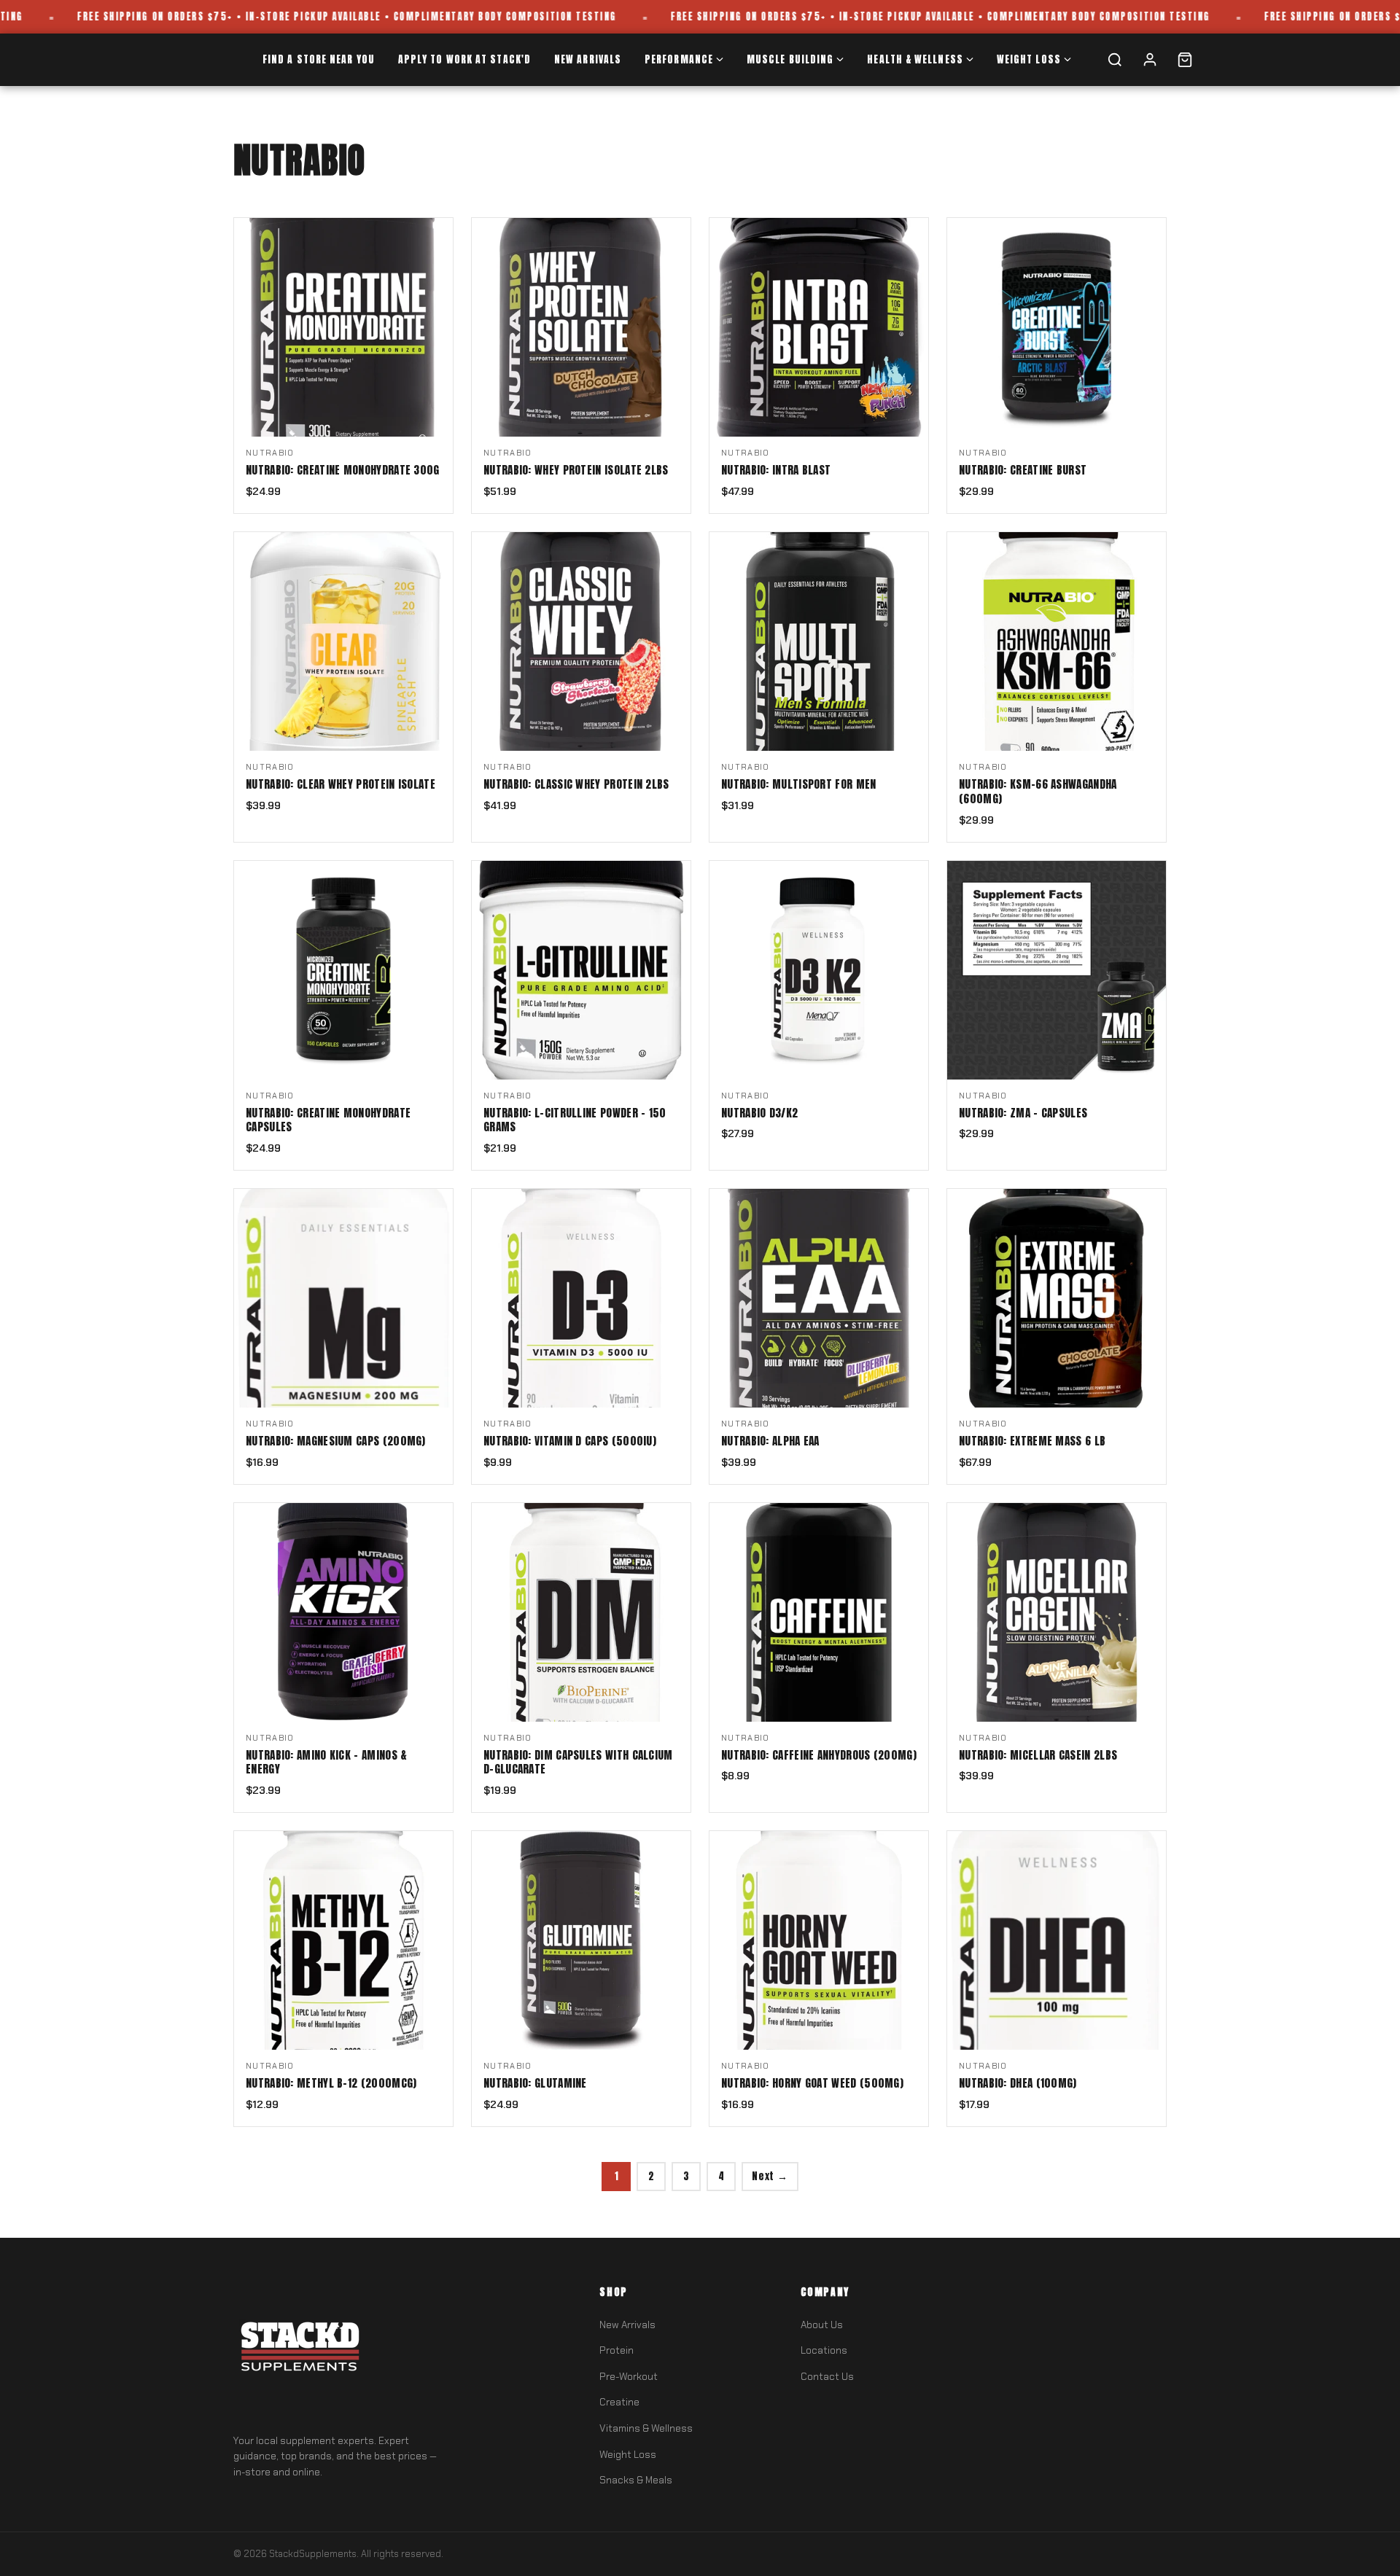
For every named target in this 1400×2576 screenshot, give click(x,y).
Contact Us (827, 2377)
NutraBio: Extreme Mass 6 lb (1032, 1441)
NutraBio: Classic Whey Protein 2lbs (576, 784)
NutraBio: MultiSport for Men (799, 784)
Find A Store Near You (319, 59)
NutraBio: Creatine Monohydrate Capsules (328, 1120)
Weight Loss (1029, 59)
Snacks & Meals (636, 2480)
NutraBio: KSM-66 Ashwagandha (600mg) (1038, 792)
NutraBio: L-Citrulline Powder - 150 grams (575, 1120)
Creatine (619, 2402)
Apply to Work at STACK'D (464, 59)
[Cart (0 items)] (1185, 60)
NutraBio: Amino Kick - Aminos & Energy (326, 1763)
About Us (822, 2325)
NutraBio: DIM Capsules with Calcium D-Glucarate (578, 1763)
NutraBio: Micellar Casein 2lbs (1038, 1755)
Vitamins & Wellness (646, 2428)
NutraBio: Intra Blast (776, 470)
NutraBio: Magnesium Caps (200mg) (336, 1441)
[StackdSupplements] (299, 2350)
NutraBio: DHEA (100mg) (1018, 2083)
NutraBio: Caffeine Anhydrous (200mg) (819, 1755)
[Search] (1115, 60)
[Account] (1150, 60)
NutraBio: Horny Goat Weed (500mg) (812, 2083)
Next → (770, 2176)
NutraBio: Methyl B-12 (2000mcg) (331, 2083)
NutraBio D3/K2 (759, 1113)
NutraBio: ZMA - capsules (1023, 1113)
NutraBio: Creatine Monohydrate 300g (343, 470)
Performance (679, 59)
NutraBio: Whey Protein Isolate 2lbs (576, 470)
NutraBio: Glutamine (535, 2083)
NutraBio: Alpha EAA (770, 1441)
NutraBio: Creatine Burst (1023, 470)
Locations (824, 2350)
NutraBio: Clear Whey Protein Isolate (341, 784)
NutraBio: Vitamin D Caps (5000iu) (570, 1441)
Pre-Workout (629, 2377)
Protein (617, 2350)
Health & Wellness (915, 59)
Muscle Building (790, 59)
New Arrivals (588, 59)
